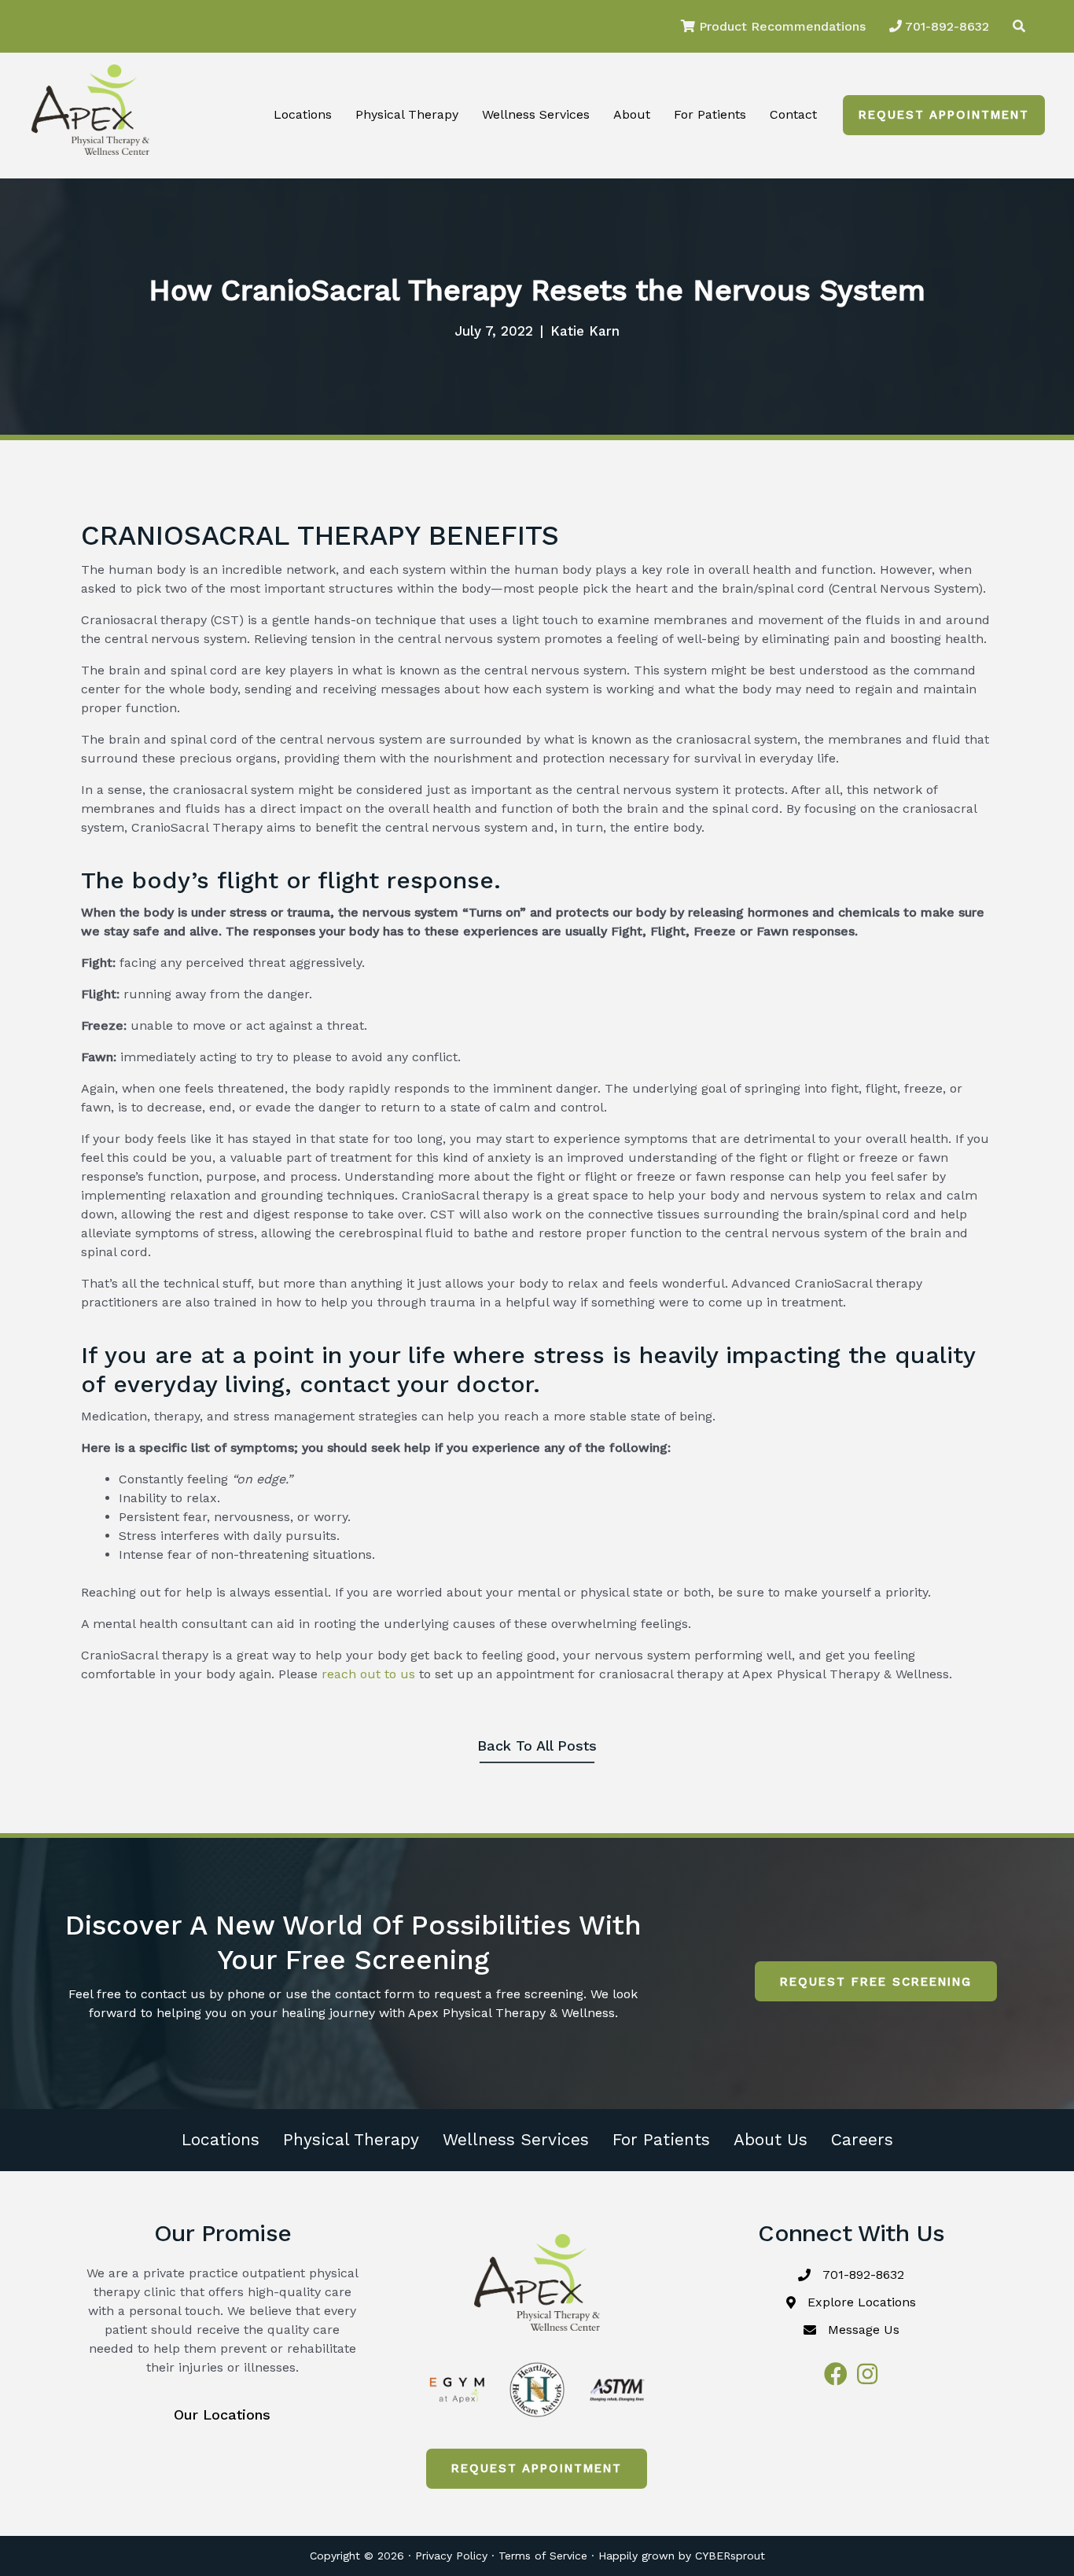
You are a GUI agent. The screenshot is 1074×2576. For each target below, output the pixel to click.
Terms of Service (543, 2556)
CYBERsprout (730, 2556)
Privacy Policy (451, 2556)
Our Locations (222, 2414)
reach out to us (368, 1674)
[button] (944, 115)
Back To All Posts (537, 1746)
